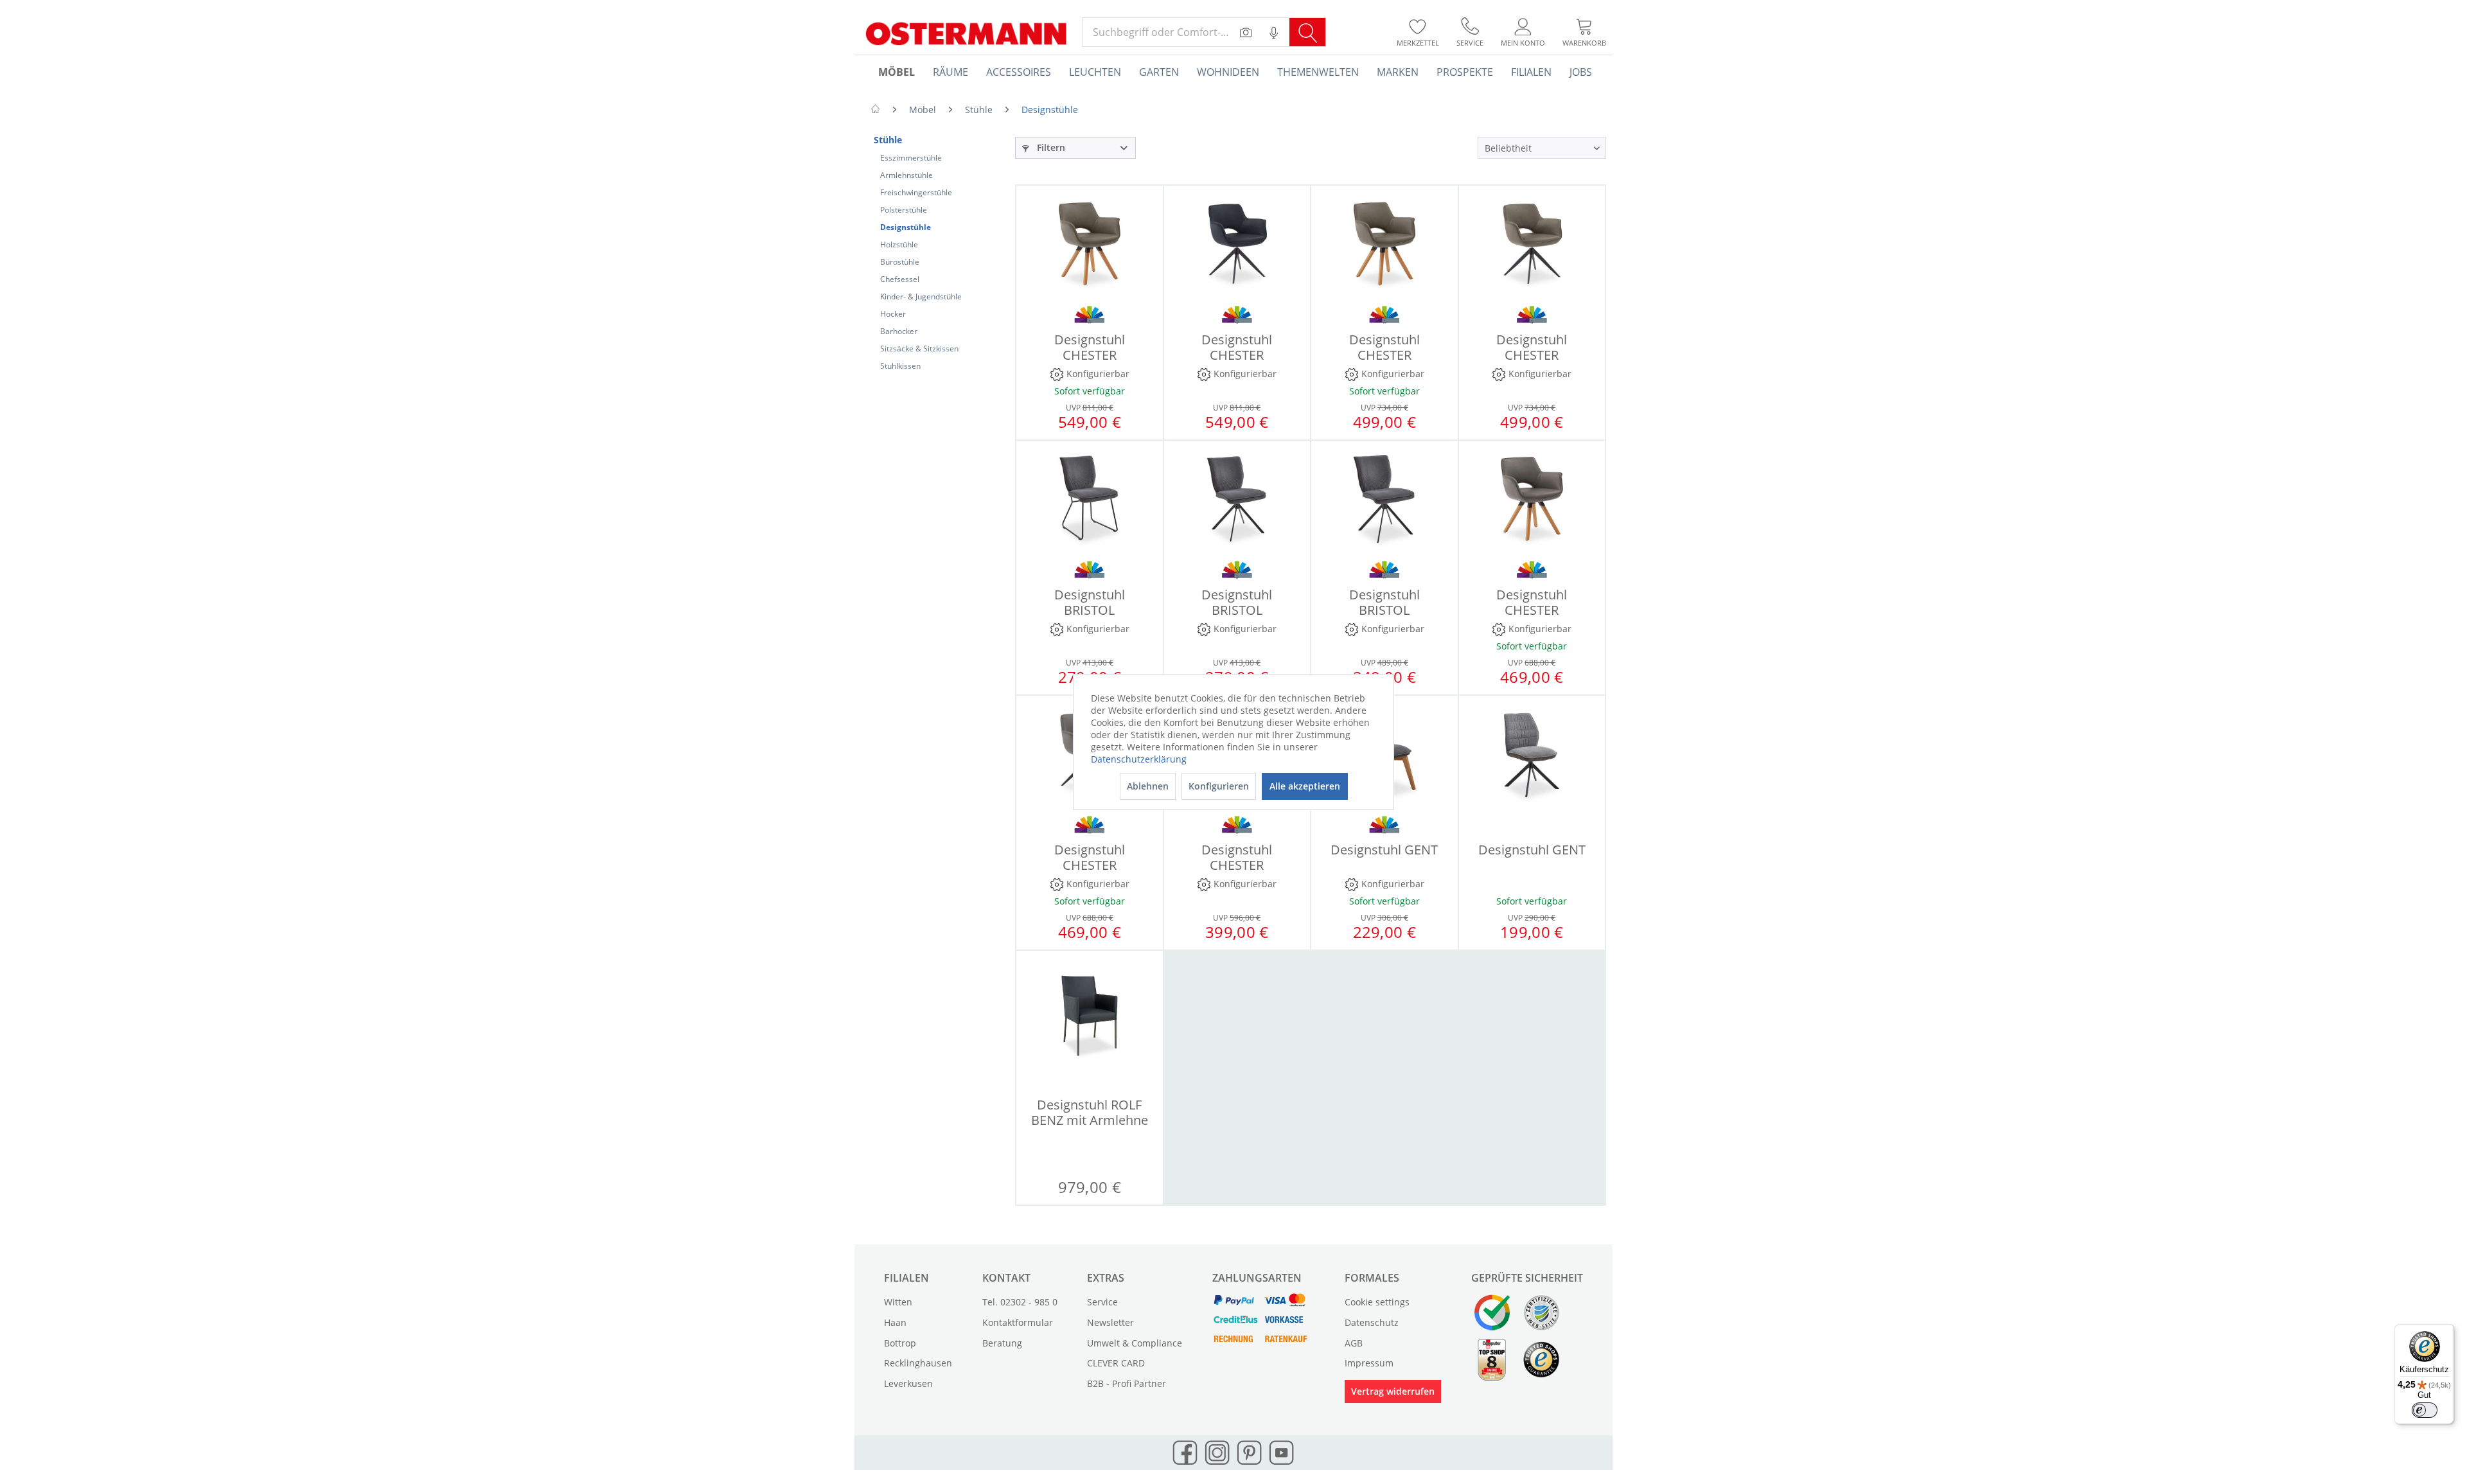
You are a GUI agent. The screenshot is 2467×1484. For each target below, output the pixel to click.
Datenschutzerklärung (1139, 759)
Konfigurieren (1219, 786)
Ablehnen (1148, 786)
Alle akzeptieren (1305, 786)
